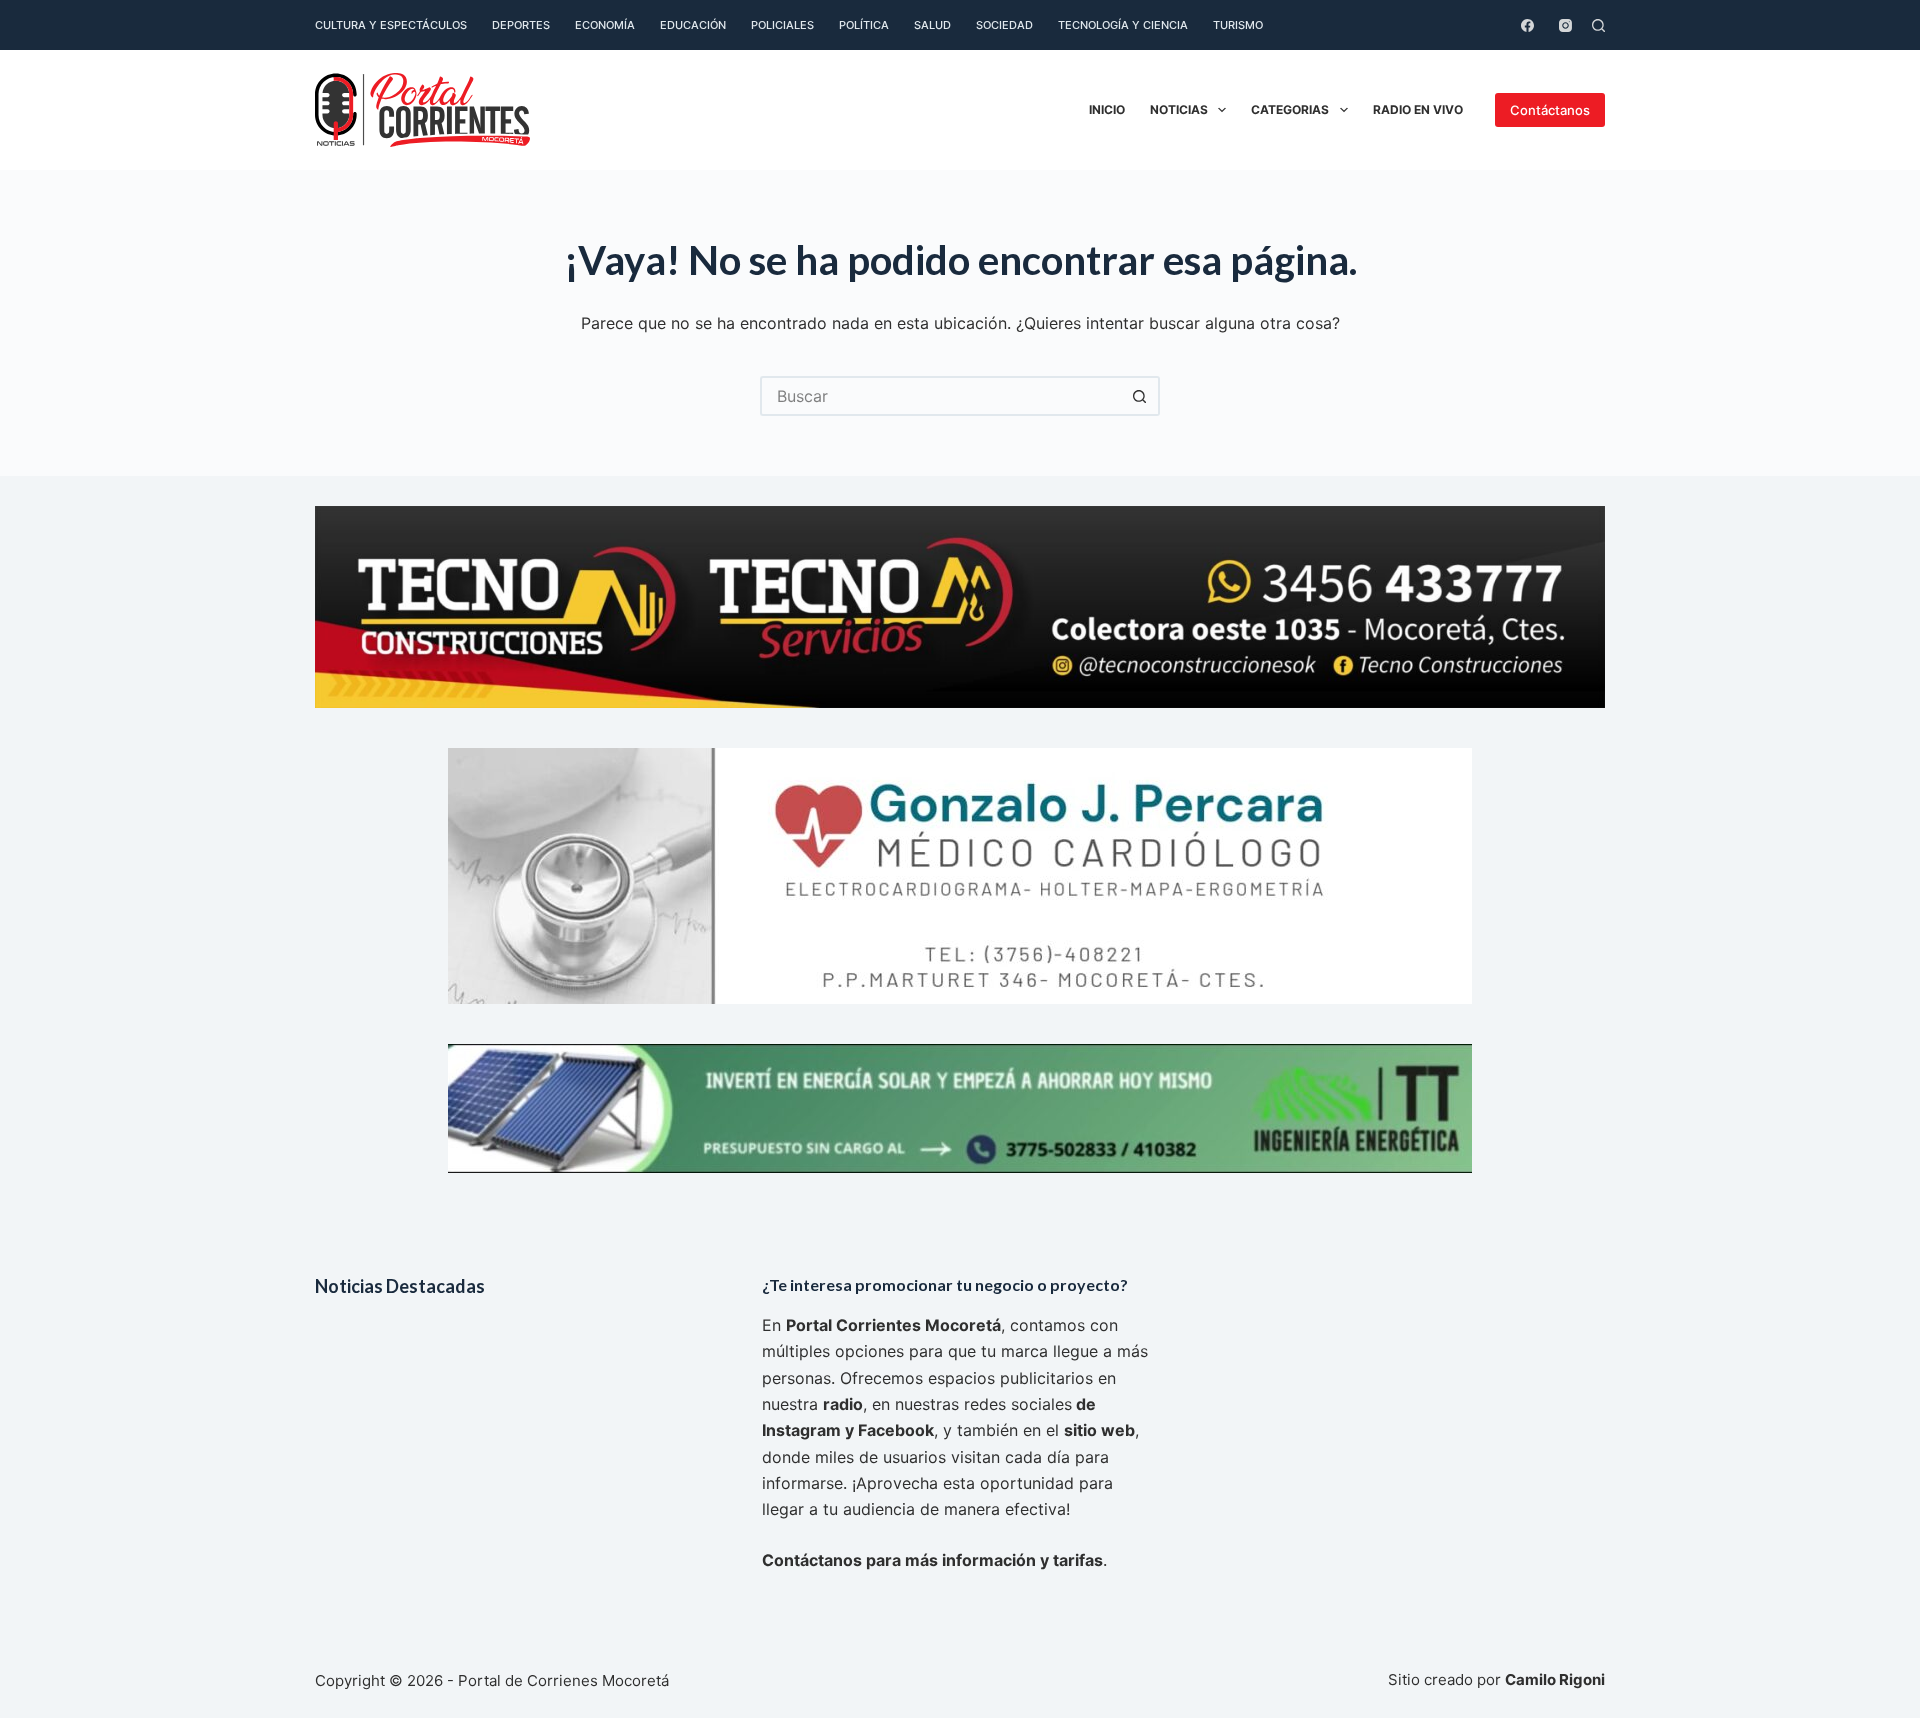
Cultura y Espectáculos (391, 25)
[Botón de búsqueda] (1140, 396)
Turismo (1238, 25)
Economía (605, 25)
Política (864, 25)
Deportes (521, 25)
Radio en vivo (1418, 109)
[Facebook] (1527, 25)
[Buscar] (1598, 25)
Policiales (782, 25)
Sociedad (1004, 25)
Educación (693, 25)
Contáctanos (1550, 110)
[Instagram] (1565, 25)
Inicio (1107, 109)
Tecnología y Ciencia (1123, 25)
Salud (932, 25)
